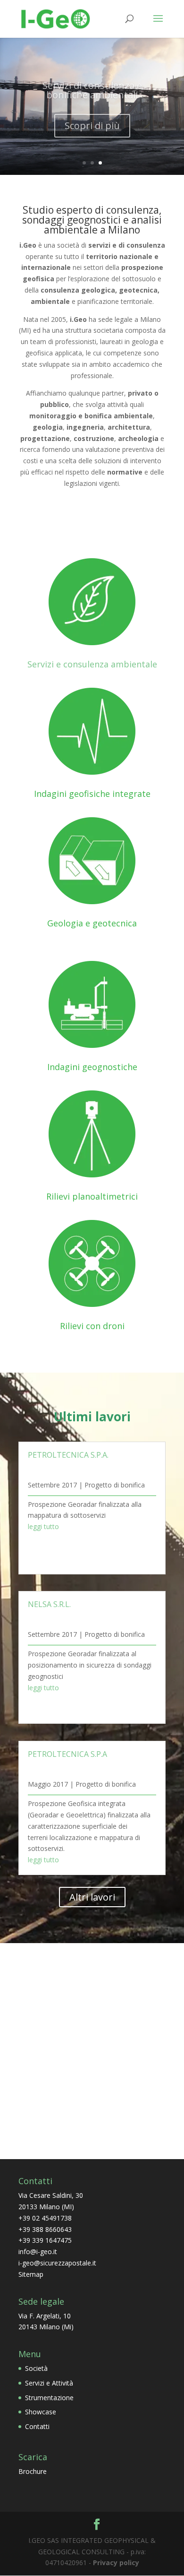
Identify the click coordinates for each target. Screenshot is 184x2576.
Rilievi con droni (92, 1326)
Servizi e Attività (49, 2383)
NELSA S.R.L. (49, 1604)
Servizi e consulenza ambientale (92, 664)
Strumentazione (49, 2398)
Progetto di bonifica (115, 1485)
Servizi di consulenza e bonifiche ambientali (92, 87)
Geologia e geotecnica (92, 923)
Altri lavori (92, 1897)
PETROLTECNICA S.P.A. (68, 1455)
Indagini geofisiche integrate (92, 794)
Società (36, 2368)
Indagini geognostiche (92, 1067)
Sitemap (31, 2274)
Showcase (41, 2412)
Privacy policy (116, 2563)
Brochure (33, 2471)
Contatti (37, 2426)
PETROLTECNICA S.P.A (67, 1754)
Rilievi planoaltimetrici (92, 1196)
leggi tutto (43, 1526)
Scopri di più (92, 122)
